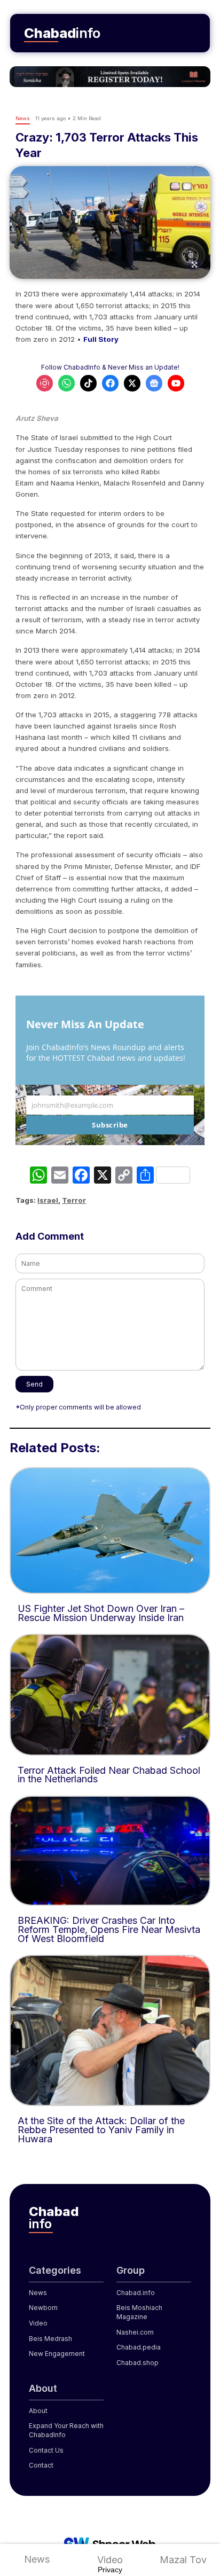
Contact (41, 2465)
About (38, 2411)
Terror (74, 1200)
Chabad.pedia (139, 2347)
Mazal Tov (183, 2560)
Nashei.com (135, 2332)
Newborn (43, 2308)
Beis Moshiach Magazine (139, 2312)
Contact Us (46, 2450)
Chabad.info (136, 2293)
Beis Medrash (50, 2339)
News (37, 2559)
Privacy (110, 2570)
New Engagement (57, 2354)
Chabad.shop (137, 2363)
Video (110, 2560)
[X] (103, 1176)
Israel (48, 1200)
